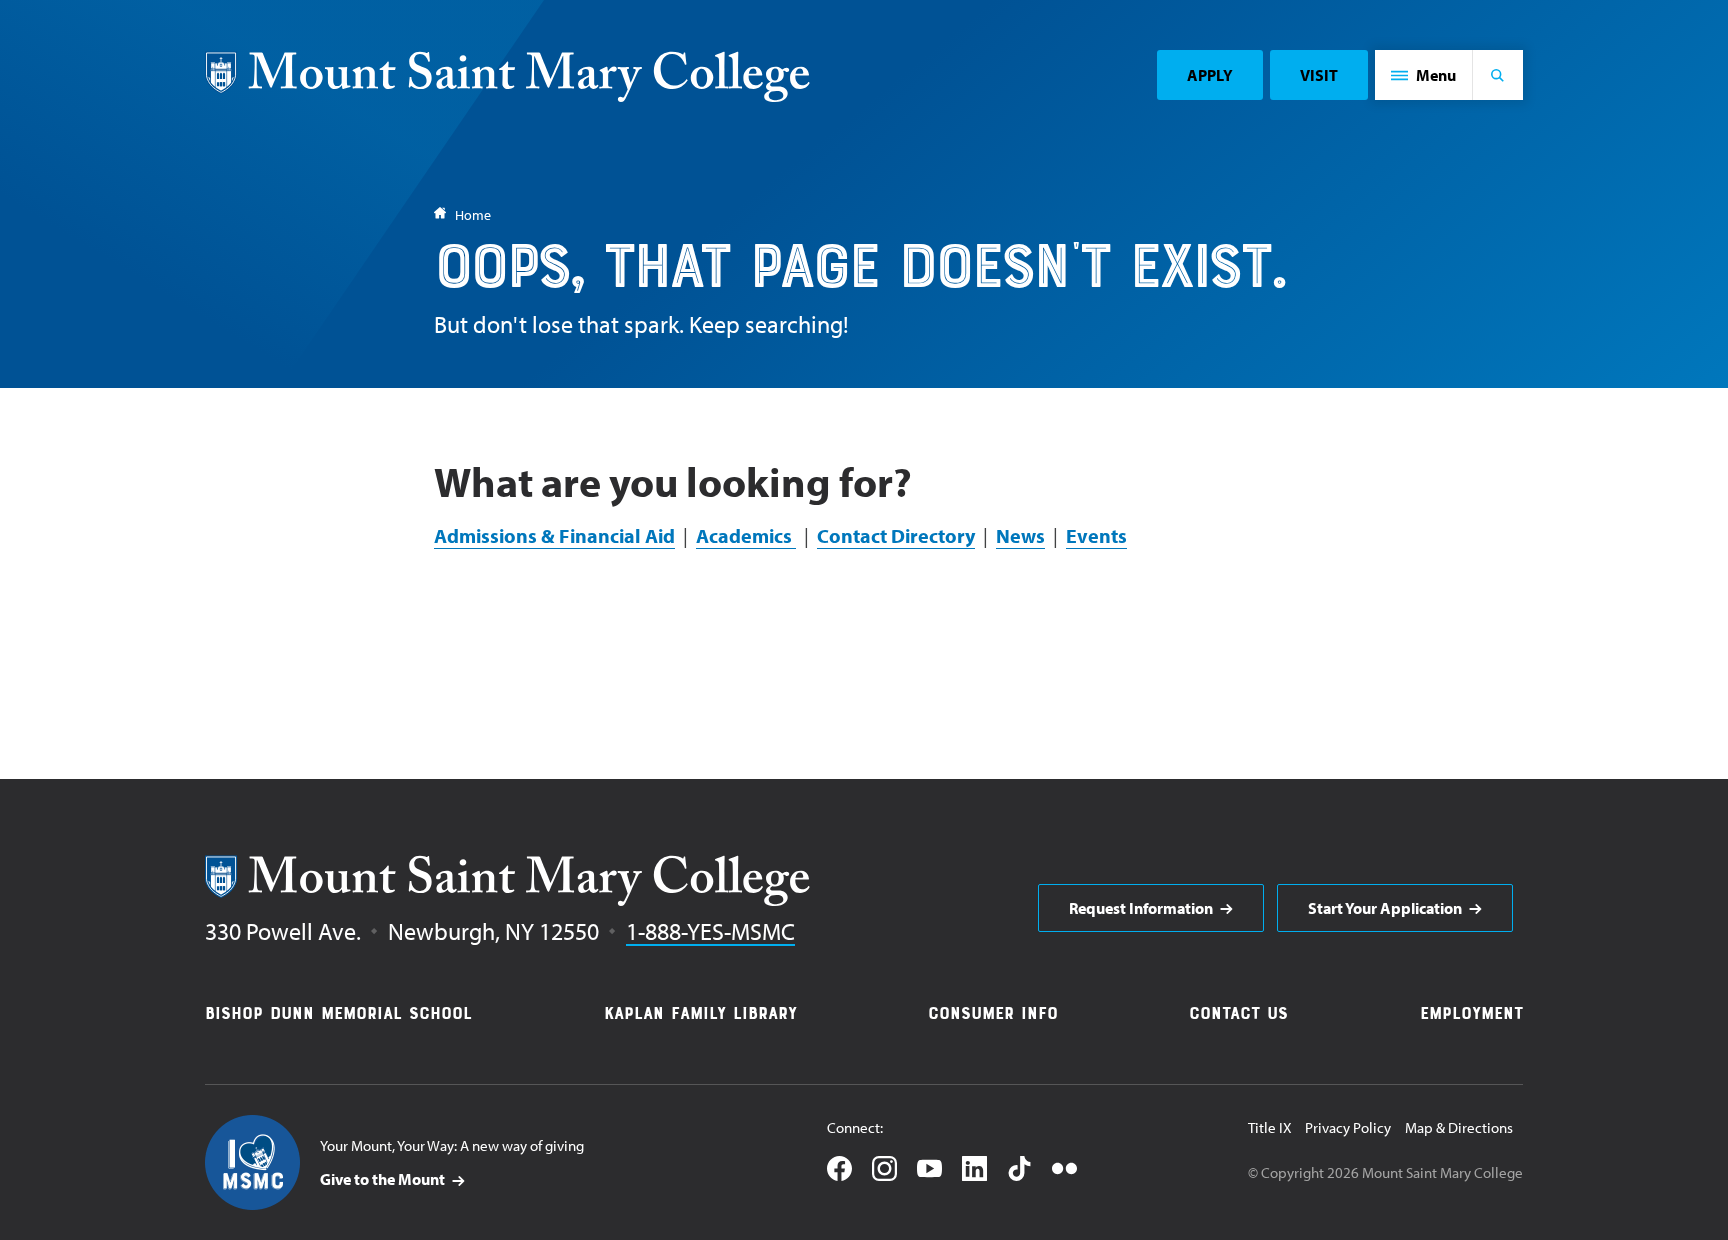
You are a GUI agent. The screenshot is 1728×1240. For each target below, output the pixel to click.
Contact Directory (896, 535)
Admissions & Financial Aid (554, 535)
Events (1096, 535)
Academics (746, 535)
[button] (1424, 75)
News (1020, 535)
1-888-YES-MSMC (710, 931)
